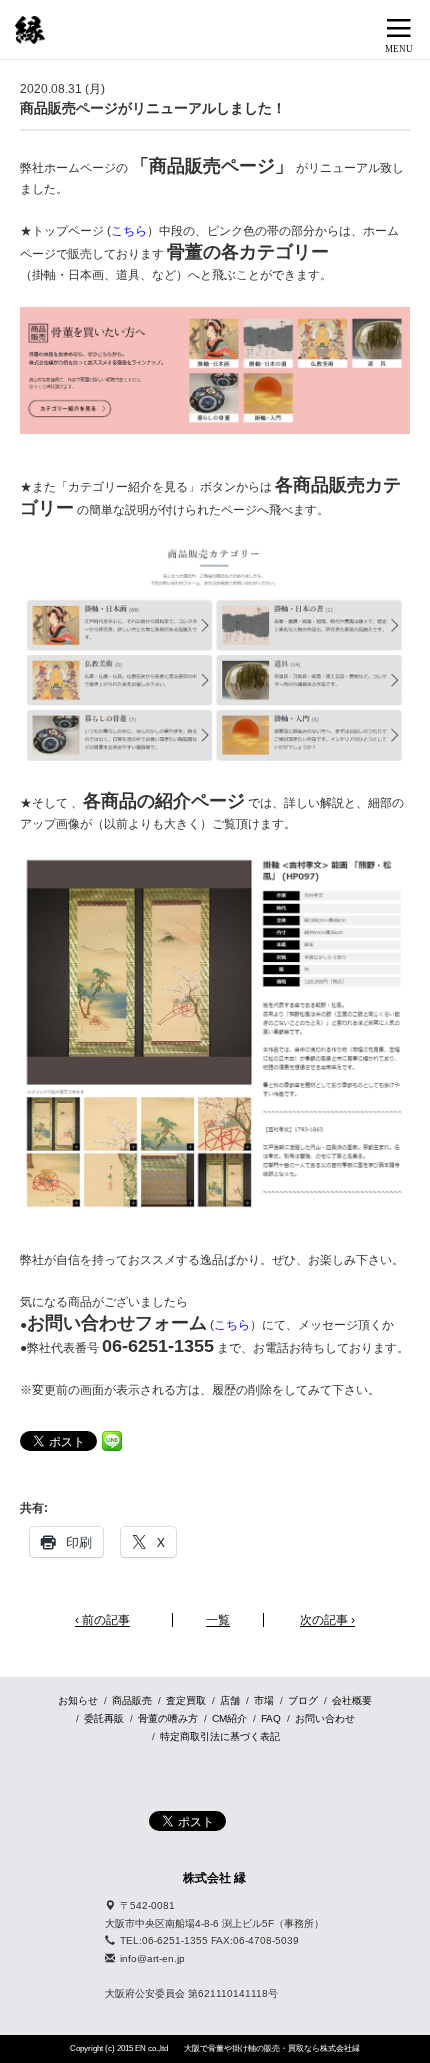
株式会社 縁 (214, 1878)
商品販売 (132, 1700)
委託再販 (104, 1718)
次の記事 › (327, 1620)
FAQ (271, 1718)
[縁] (30, 30)
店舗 (230, 1700)
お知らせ (78, 1700)
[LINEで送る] (112, 1440)
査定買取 (186, 1700)
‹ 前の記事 (102, 1620)
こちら (129, 231)
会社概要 (352, 1700)
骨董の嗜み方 (168, 1718)
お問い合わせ (325, 1718)
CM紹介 (229, 1718)
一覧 (218, 1620)
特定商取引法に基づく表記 (220, 1736)
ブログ (303, 1700)
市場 (264, 1700)
